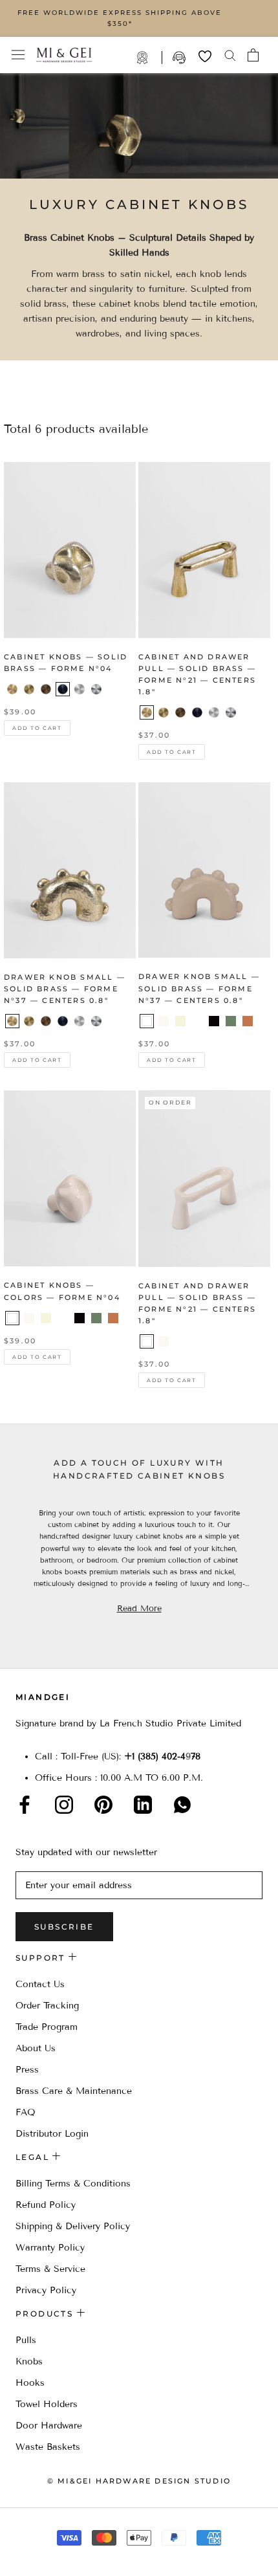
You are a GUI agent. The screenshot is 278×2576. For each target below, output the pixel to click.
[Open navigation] (18, 55)
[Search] (230, 55)
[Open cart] (253, 55)
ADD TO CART (37, 728)
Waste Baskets (48, 2447)
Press (27, 2070)
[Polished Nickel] (96, 689)
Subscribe (64, 1927)
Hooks (30, 2383)
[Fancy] (182, 1805)
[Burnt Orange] (248, 1021)
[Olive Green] (231, 1021)
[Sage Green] (197, 1021)
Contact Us (40, 1984)
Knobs (29, 2361)
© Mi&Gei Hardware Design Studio (139, 2481)
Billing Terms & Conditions (73, 2184)
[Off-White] (164, 1021)
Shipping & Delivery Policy (73, 2226)
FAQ (26, 2112)
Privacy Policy (46, 2290)
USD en (54, 2556)
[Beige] (180, 1021)
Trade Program (149, 58)
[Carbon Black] (63, 689)
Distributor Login (52, 2134)
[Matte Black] (214, 1021)
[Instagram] (64, 1805)
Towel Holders (47, 2404)
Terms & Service (50, 2269)
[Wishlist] (205, 56)
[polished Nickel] (231, 712)
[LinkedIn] (143, 1805)
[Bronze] (46, 689)
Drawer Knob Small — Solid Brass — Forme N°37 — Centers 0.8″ (65, 989)
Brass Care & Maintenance (74, 2091)
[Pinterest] (103, 1805)
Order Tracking (47, 2006)
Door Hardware (49, 2426)
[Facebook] (25, 1805)
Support (180, 58)
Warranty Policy (50, 2248)
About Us (36, 2048)
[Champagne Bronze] (29, 689)
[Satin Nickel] (80, 689)
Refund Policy (46, 2205)
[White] (147, 1021)
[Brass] (12, 689)
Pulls (26, 2340)
